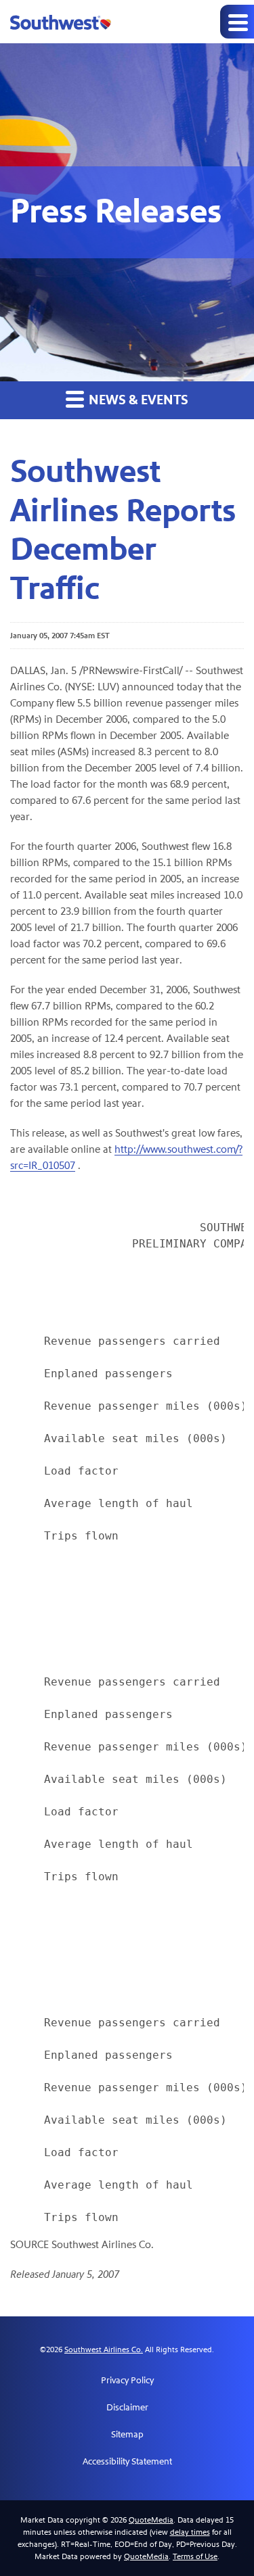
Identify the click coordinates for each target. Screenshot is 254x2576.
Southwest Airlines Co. (104, 2350)
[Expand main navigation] (237, 22)
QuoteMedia (151, 2520)
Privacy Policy (127, 2381)
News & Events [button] (137, 400)
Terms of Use (195, 2556)
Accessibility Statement (127, 2462)
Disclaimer (127, 2408)
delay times (190, 2532)
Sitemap (127, 2435)
